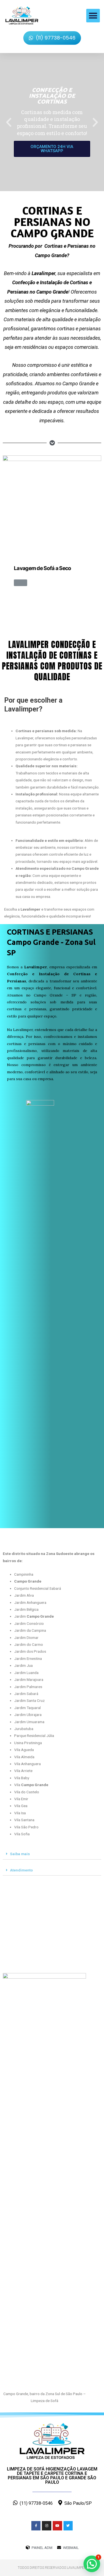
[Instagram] (47, 2526)
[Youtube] (57, 2526)
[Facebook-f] (36, 2526)
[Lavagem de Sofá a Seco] (52, 504)
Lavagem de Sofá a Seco (43, 568)
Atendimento (21, 1870)
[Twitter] (68, 2526)
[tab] (52, 1854)
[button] (93, 16)
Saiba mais (20, 1854)
